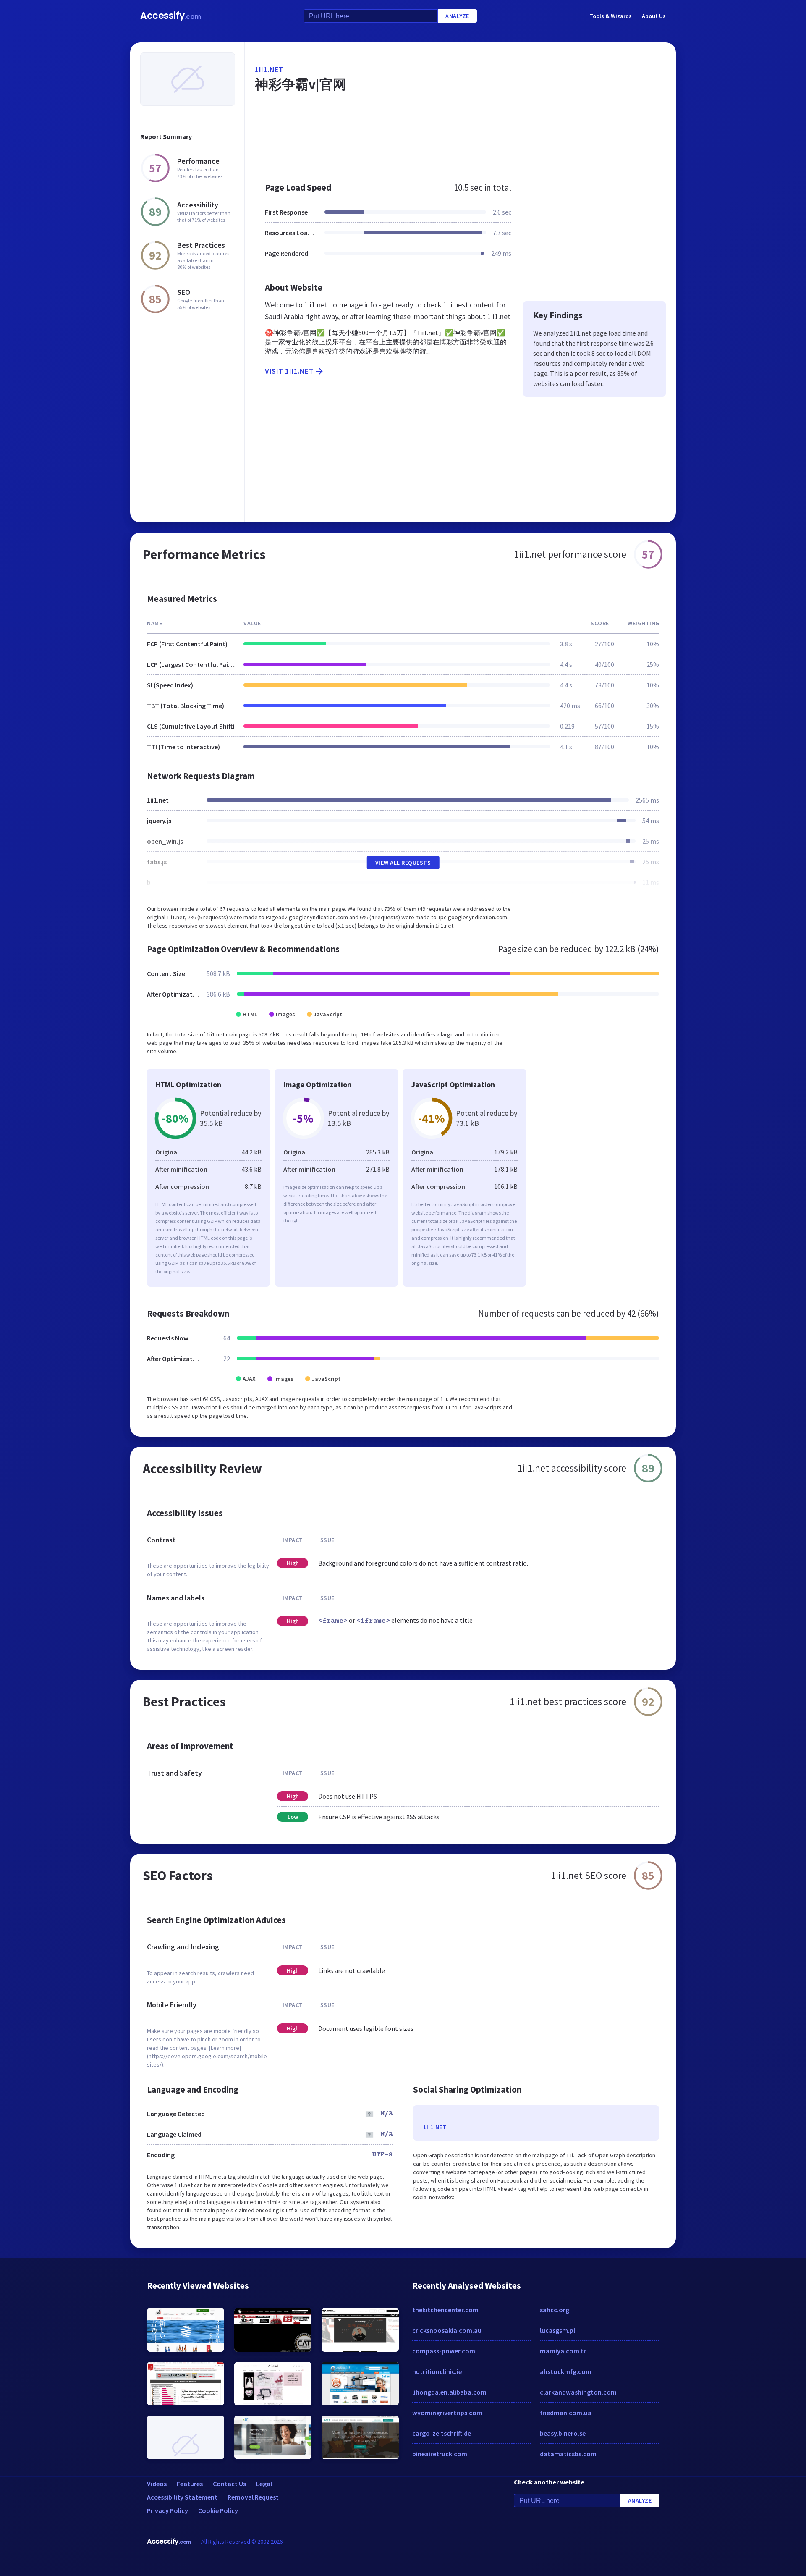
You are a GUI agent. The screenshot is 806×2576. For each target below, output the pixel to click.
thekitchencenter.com (445, 2310)
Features (190, 2484)
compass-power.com (444, 2351)
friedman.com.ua (566, 2413)
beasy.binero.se (563, 2433)
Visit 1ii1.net (289, 371)
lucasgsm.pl (557, 2330)
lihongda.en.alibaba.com (449, 2392)
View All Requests (403, 863)
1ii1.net (269, 70)
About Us (654, 16)
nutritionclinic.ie (437, 2371)
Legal (264, 2484)
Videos (157, 2484)
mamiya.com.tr (563, 2351)
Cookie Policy (218, 2510)
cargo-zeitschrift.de (442, 2433)
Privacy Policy (167, 2510)
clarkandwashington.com (578, 2392)
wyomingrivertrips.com (447, 2413)
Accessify (171, 16)
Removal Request (253, 2497)
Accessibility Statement (182, 2497)
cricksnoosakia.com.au (447, 2330)
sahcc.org (555, 2310)
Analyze (457, 16)
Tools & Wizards (611, 16)
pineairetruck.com (440, 2454)
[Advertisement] (460, 144)
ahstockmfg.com (566, 2371)
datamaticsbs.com (568, 2454)
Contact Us (229, 2484)
